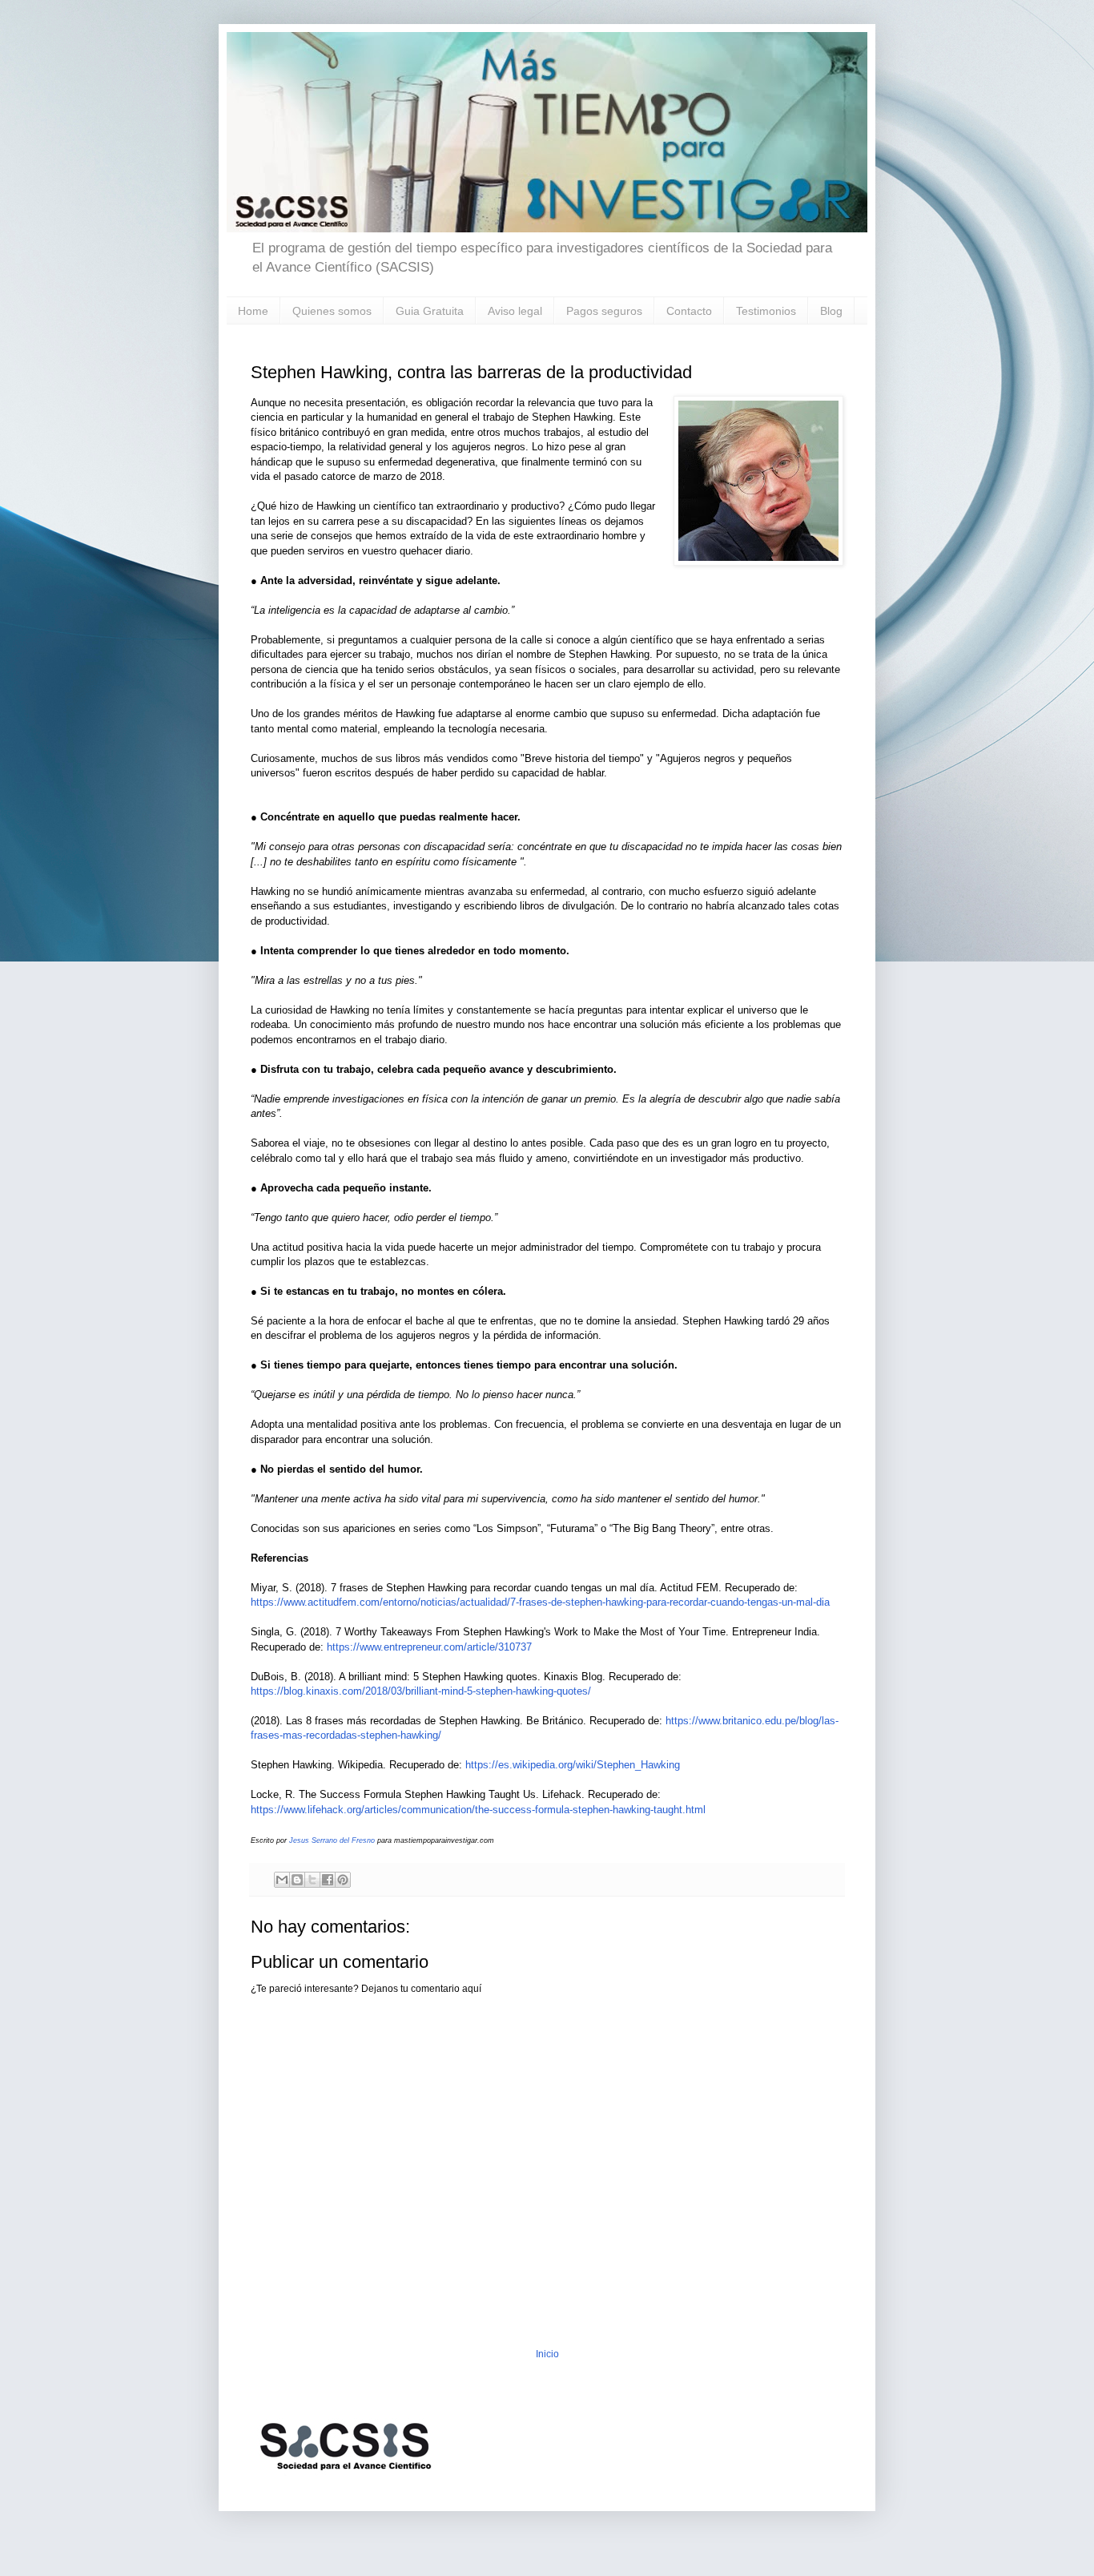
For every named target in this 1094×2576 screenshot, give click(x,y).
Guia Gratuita (430, 311)
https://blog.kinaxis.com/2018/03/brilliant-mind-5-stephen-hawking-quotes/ (421, 1691)
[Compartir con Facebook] (328, 1880)
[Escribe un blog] (297, 1880)
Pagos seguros (604, 311)
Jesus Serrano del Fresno (332, 1840)
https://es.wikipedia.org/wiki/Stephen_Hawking (573, 1765)
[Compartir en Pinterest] (343, 1880)
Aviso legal (515, 311)
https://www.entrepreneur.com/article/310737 (429, 1647)
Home (253, 311)
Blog (831, 311)
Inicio (547, 2354)
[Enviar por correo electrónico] (282, 1880)
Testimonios (766, 311)
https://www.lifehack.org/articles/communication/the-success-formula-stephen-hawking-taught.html (480, 1810)
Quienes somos (332, 311)
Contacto (689, 311)
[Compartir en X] (312, 1880)
